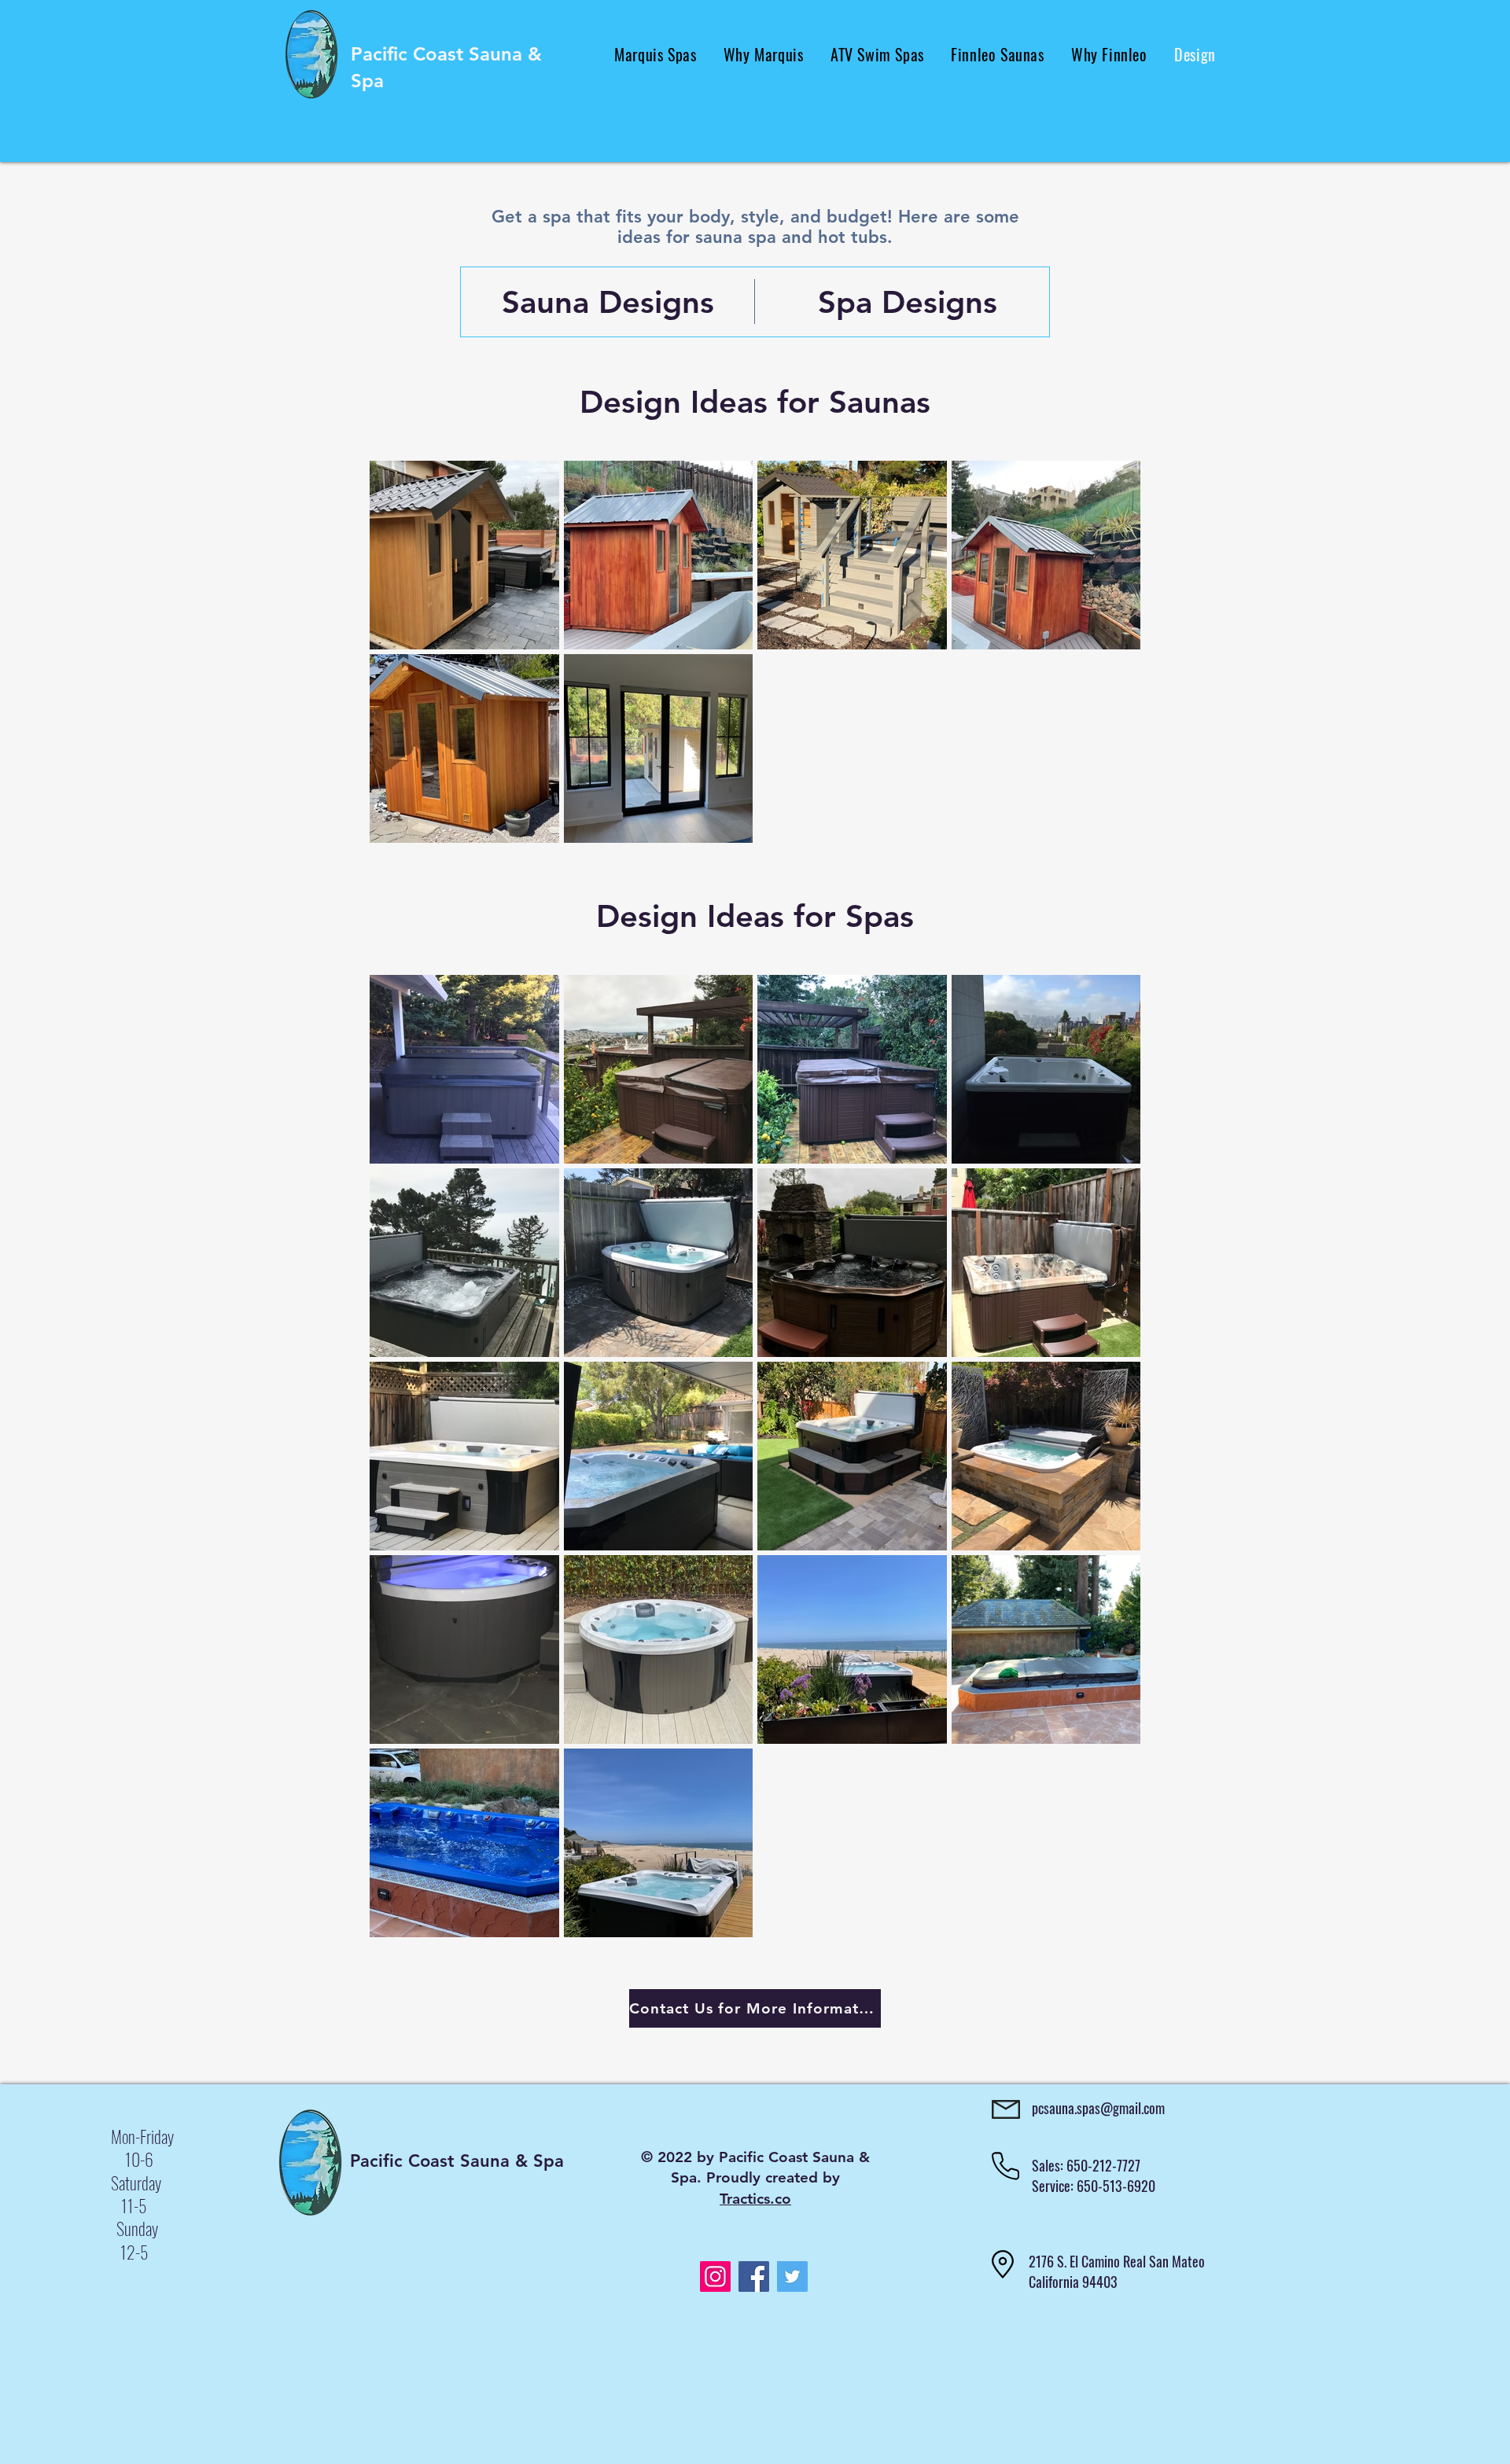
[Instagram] (715, 2276)
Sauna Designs (608, 302)
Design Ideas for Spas (755, 916)
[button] (656, 54)
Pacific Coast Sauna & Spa (457, 2161)
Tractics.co (755, 2199)
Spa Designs (908, 302)
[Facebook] (754, 2276)
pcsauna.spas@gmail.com (1098, 2108)
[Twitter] (792, 2276)
